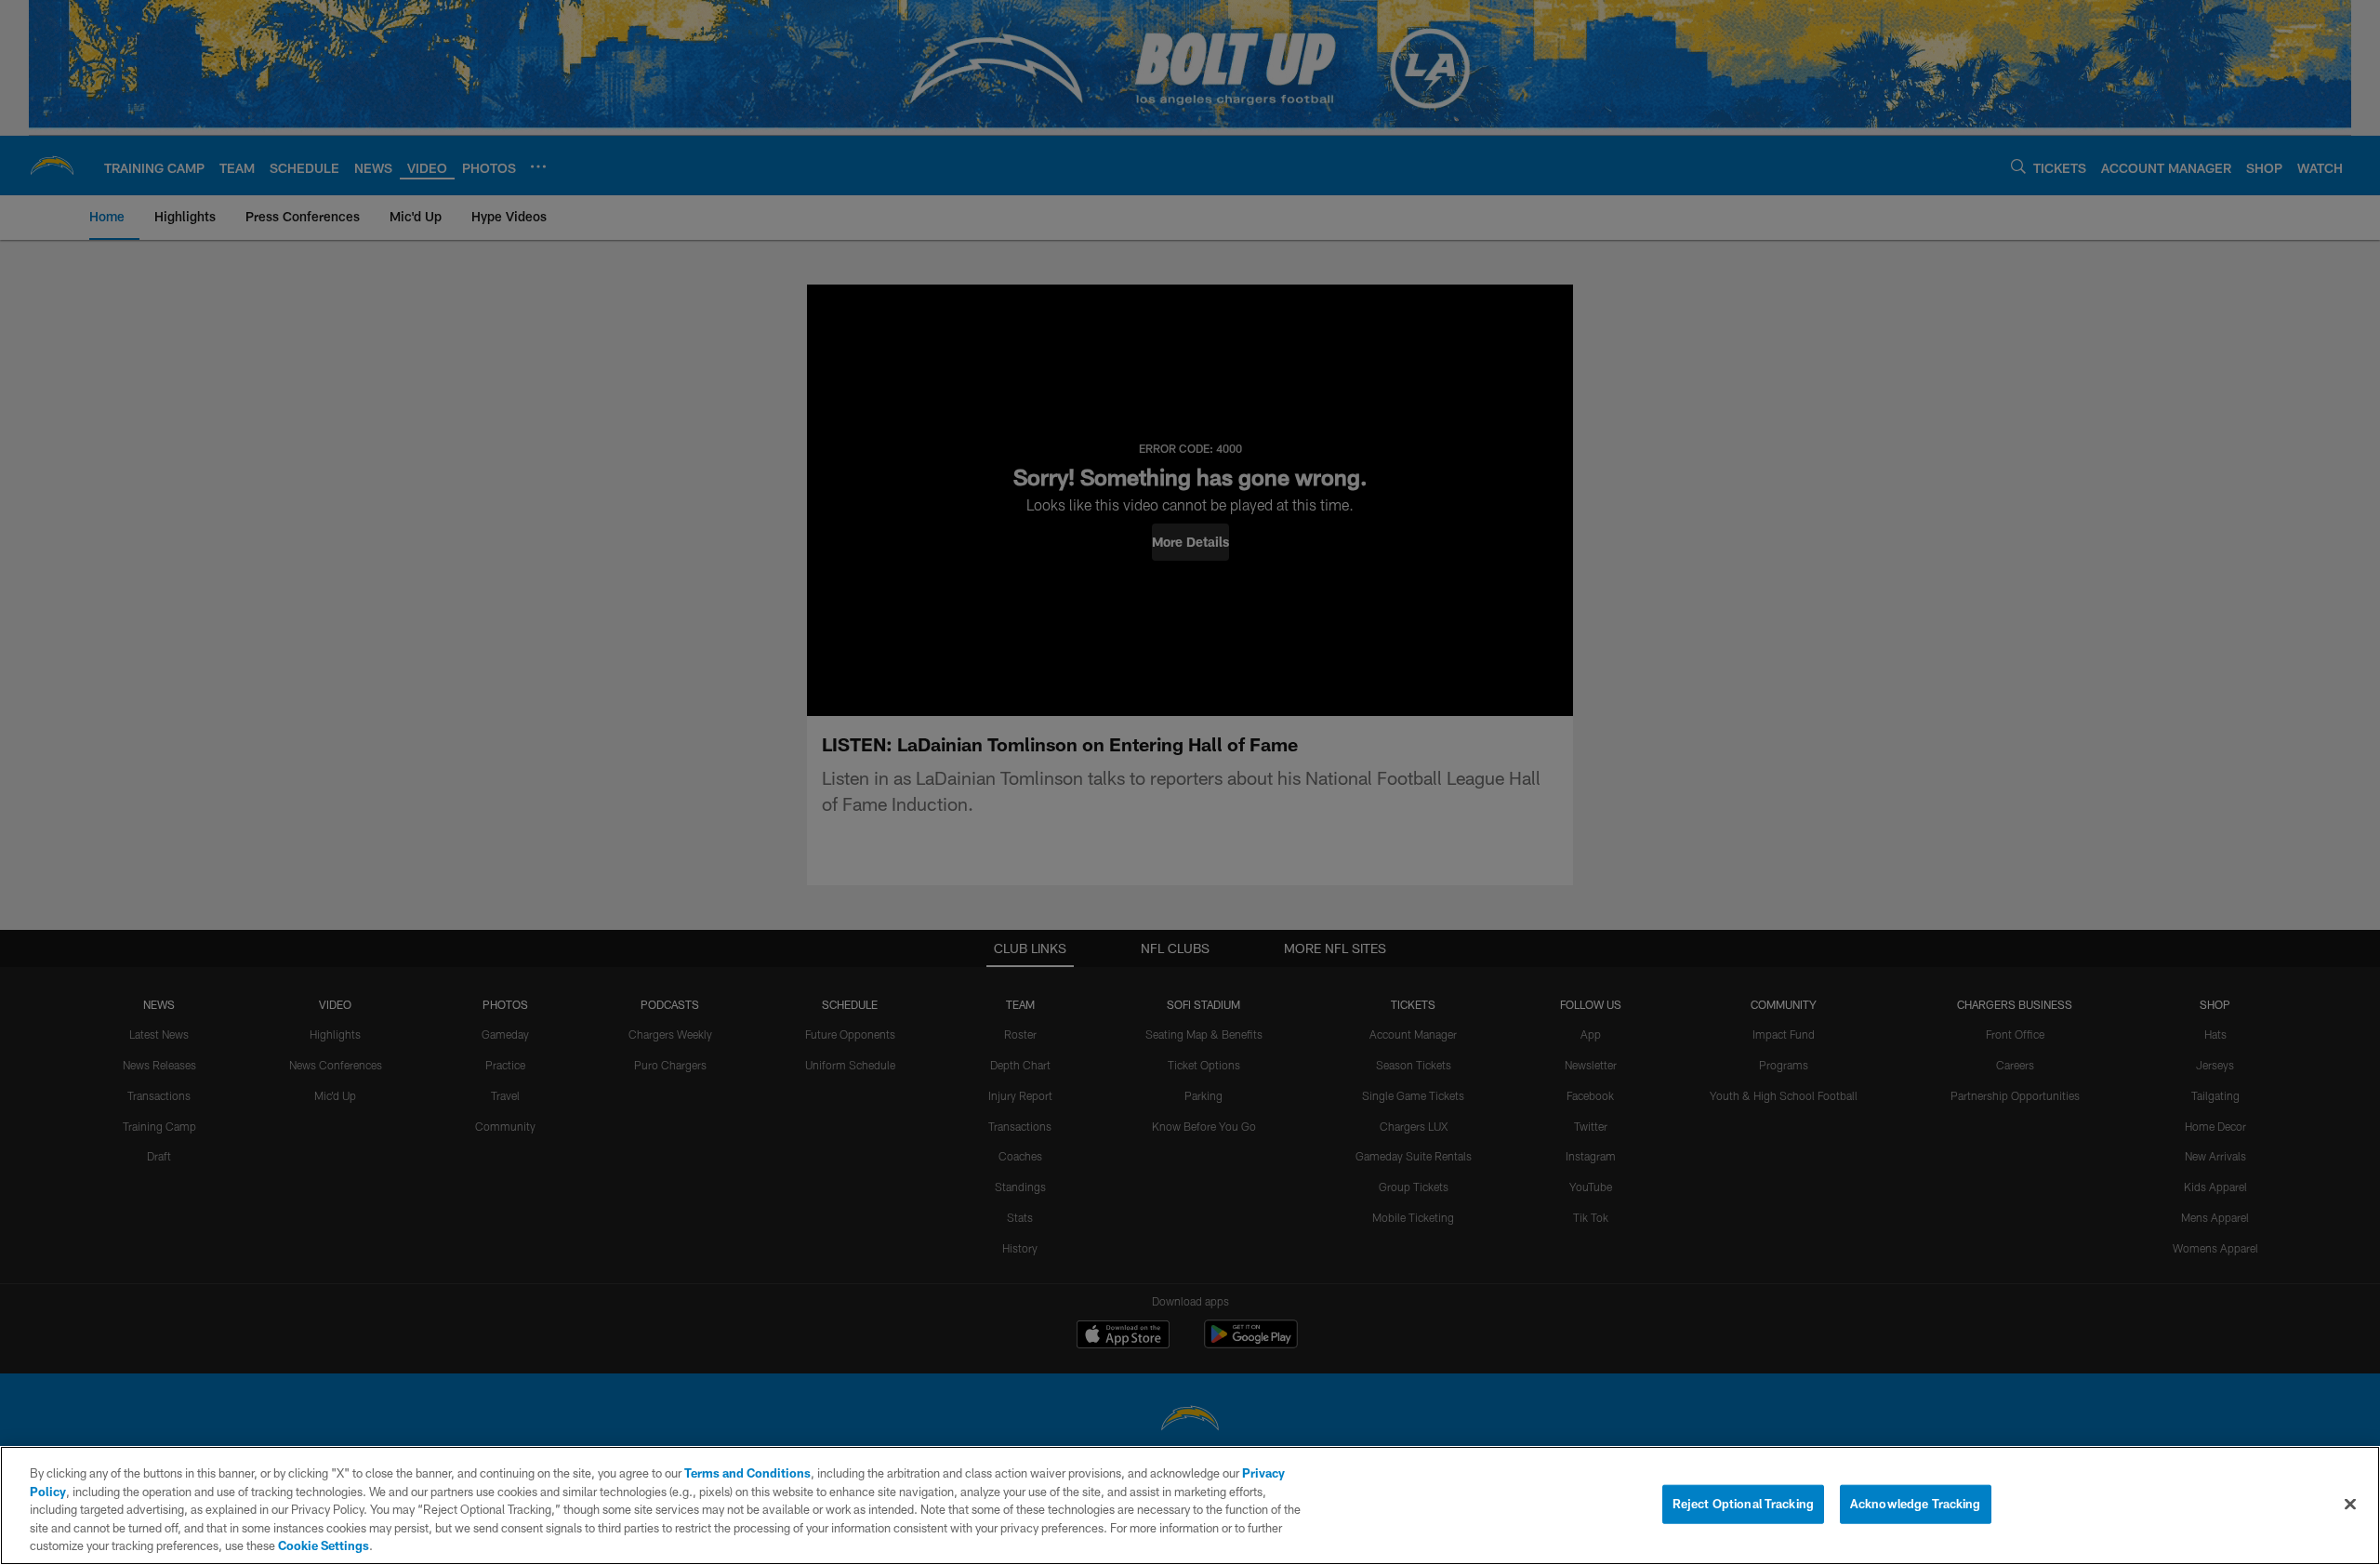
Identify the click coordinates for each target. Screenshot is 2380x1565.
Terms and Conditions (747, 1473)
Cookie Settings (324, 1545)
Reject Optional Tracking (1743, 1504)
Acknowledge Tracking (1916, 1504)
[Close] (2350, 1505)
